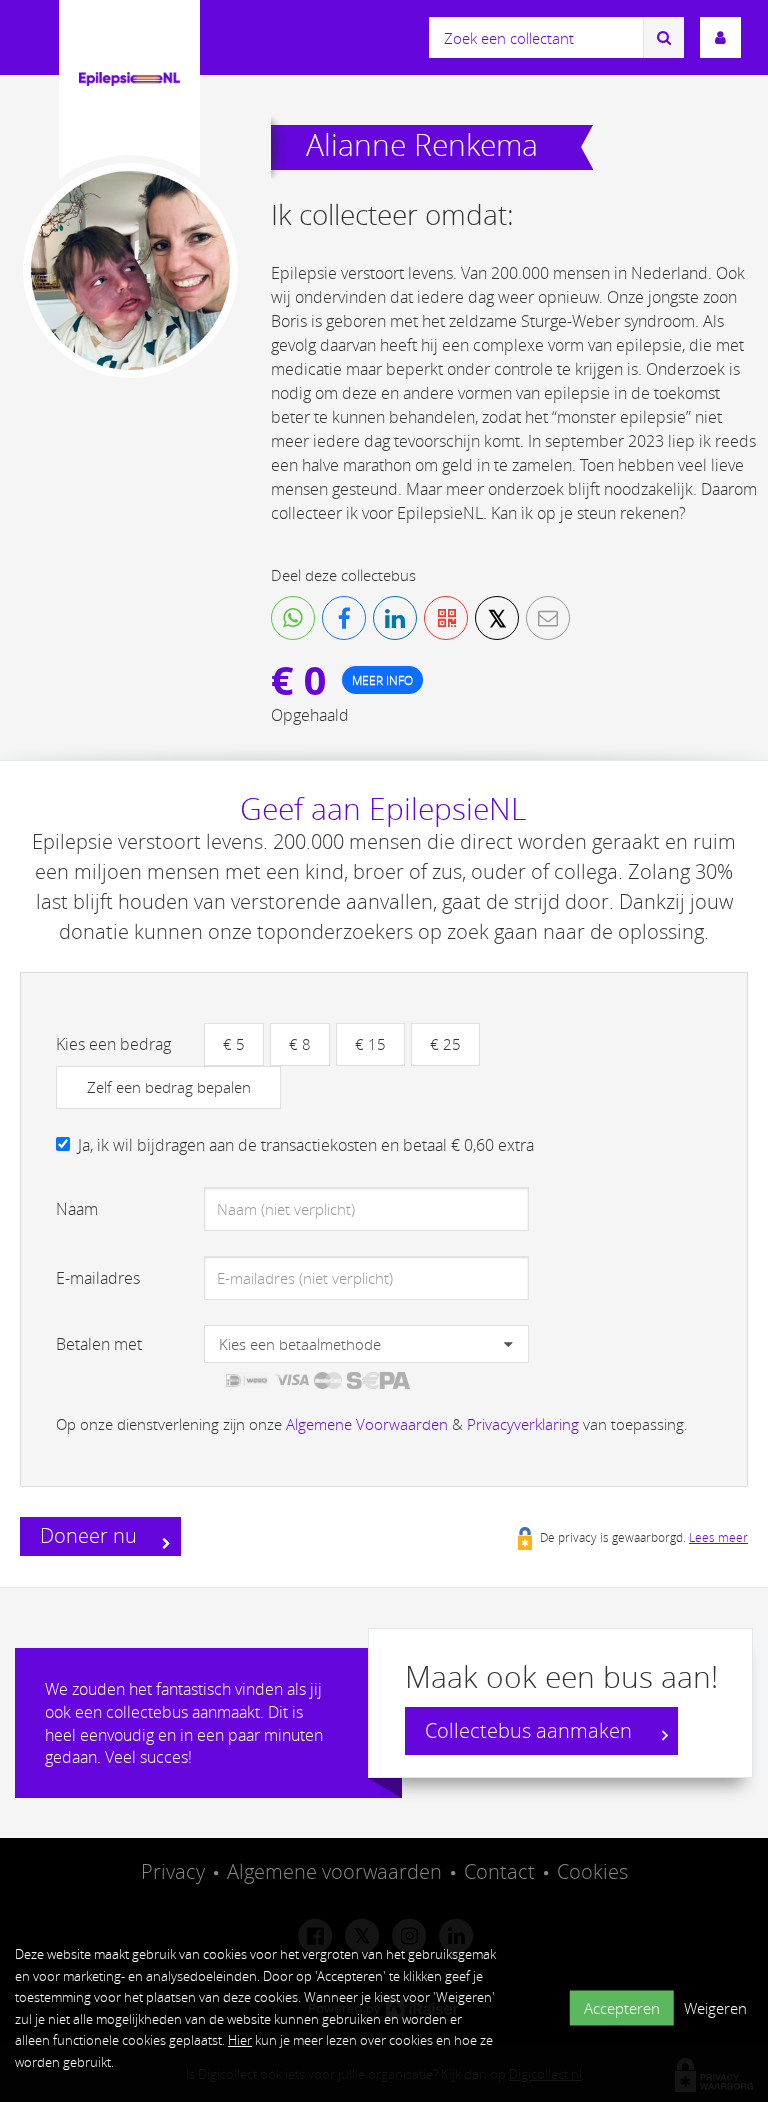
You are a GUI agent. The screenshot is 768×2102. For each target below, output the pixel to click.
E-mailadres (98, 1278)
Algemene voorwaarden (334, 1871)
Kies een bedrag (113, 1044)
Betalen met (99, 1344)
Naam (77, 1209)
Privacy (173, 1871)
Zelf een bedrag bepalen (169, 1087)
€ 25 (445, 1044)
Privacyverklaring (523, 1424)
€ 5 (234, 1044)
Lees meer (718, 1537)
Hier (240, 2040)
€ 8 (300, 1044)
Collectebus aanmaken (531, 1730)
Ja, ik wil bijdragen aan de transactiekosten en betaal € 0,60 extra (306, 1145)
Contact (499, 1871)
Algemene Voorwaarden (367, 1424)
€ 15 (370, 1044)
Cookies (592, 1871)
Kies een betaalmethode (300, 1344)
